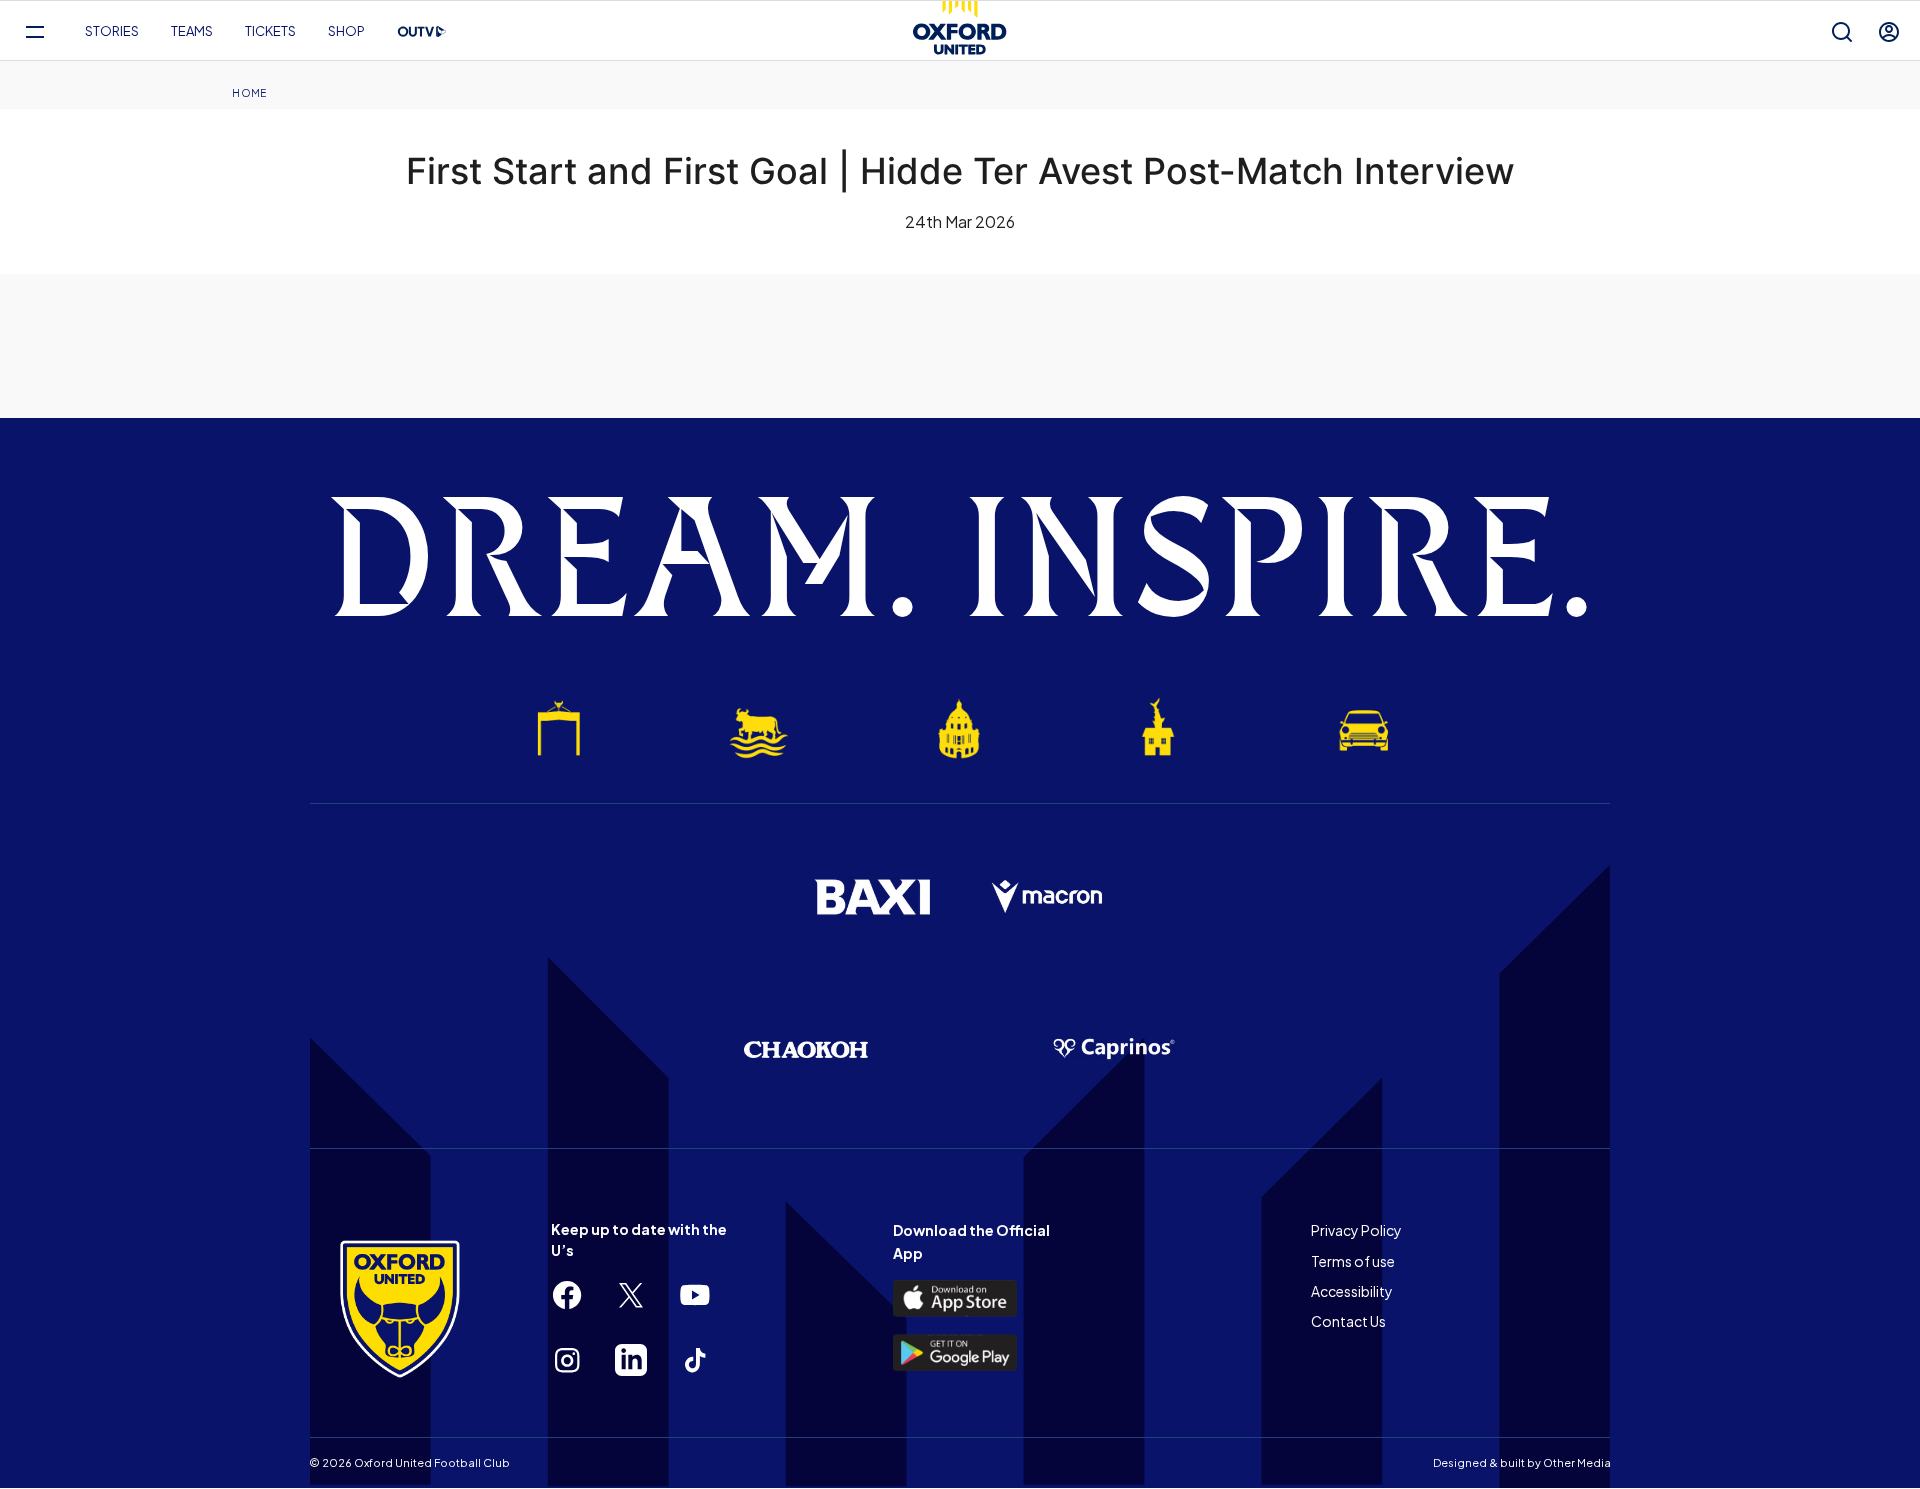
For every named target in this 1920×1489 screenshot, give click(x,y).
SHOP (346, 31)
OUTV (422, 32)
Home (249, 93)
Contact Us (1348, 1321)
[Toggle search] (1842, 31)
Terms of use (1353, 1261)
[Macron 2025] (1048, 897)
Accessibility (1352, 1291)
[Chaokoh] (806, 1049)
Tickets (270, 31)
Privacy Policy (1356, 1230)
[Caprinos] (1114, 1049)
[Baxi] (872, 897)
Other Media (1577, 1462)
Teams (192, 31)
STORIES (112, 31)
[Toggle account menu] (1889, 31)
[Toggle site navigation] (34, 31)
